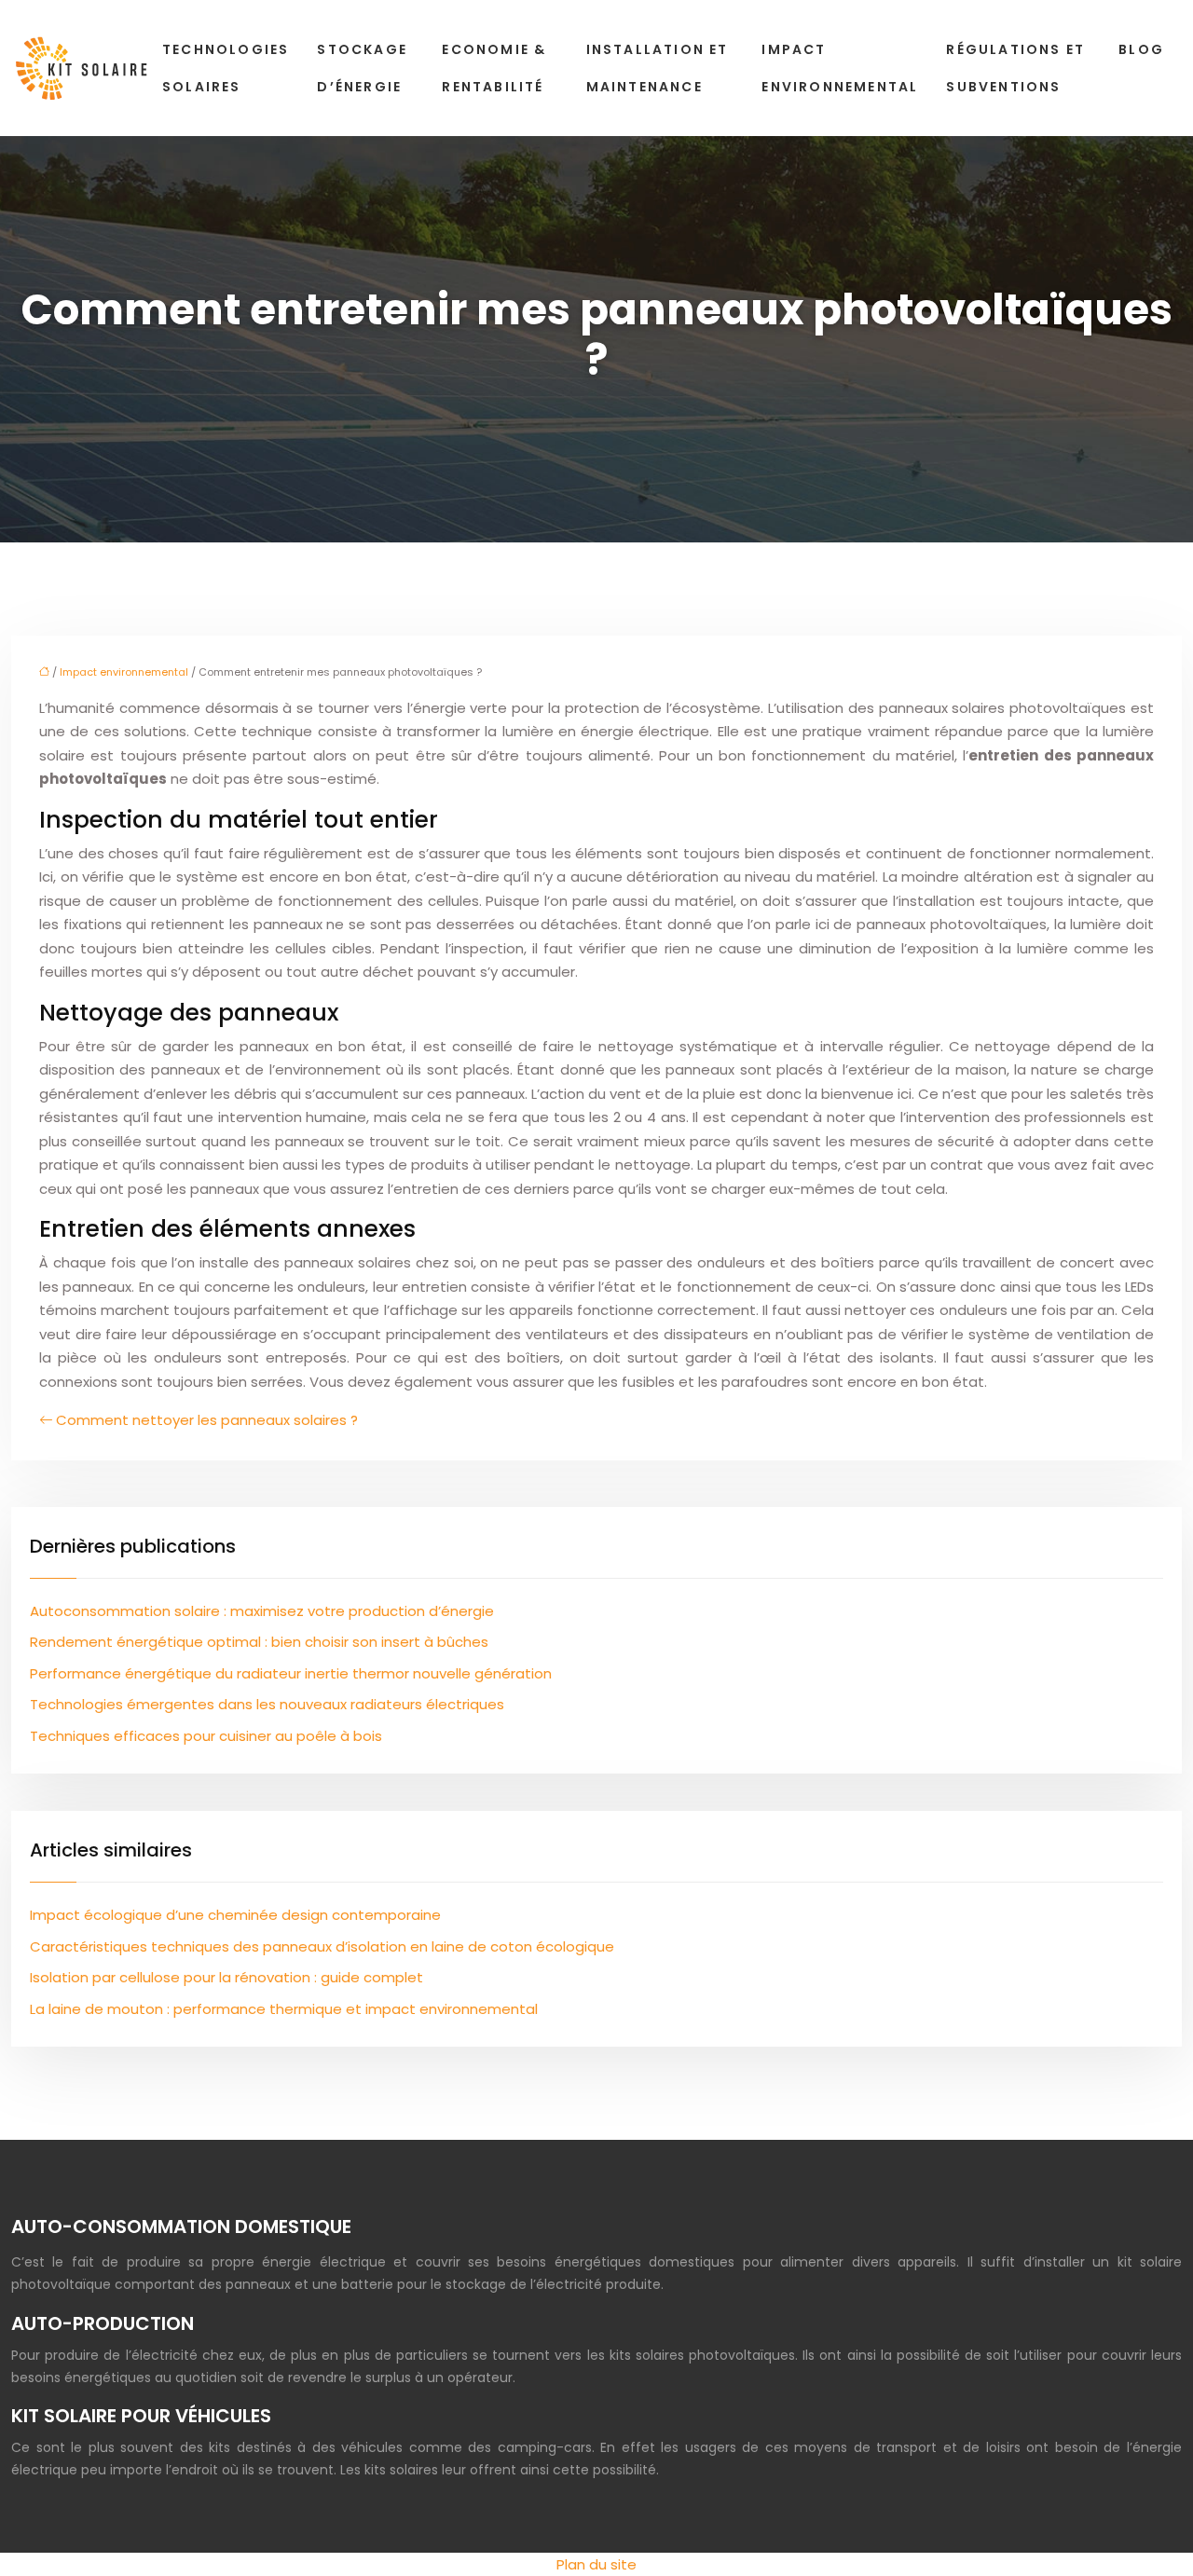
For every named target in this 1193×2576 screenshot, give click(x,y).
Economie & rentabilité (494, 68)
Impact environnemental (840, 68)
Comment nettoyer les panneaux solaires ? (207, 1420)
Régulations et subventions (1015, 68)
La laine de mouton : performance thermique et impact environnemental (284, 2009)
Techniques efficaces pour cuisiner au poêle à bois (206, 1736)
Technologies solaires (226, 68)
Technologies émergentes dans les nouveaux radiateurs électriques (267, 1704)
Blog (1141, 49)
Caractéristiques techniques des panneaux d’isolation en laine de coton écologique (322, 1946)
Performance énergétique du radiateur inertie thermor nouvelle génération (291, 1673)
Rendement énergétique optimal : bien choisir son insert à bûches (259, 1642)
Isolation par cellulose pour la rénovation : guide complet (226, 1977)
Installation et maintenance (658, 68)
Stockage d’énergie (362, 68)
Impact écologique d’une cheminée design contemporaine (235, 1915)
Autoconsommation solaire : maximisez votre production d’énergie (262, 1611)
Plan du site (596, 2564)
